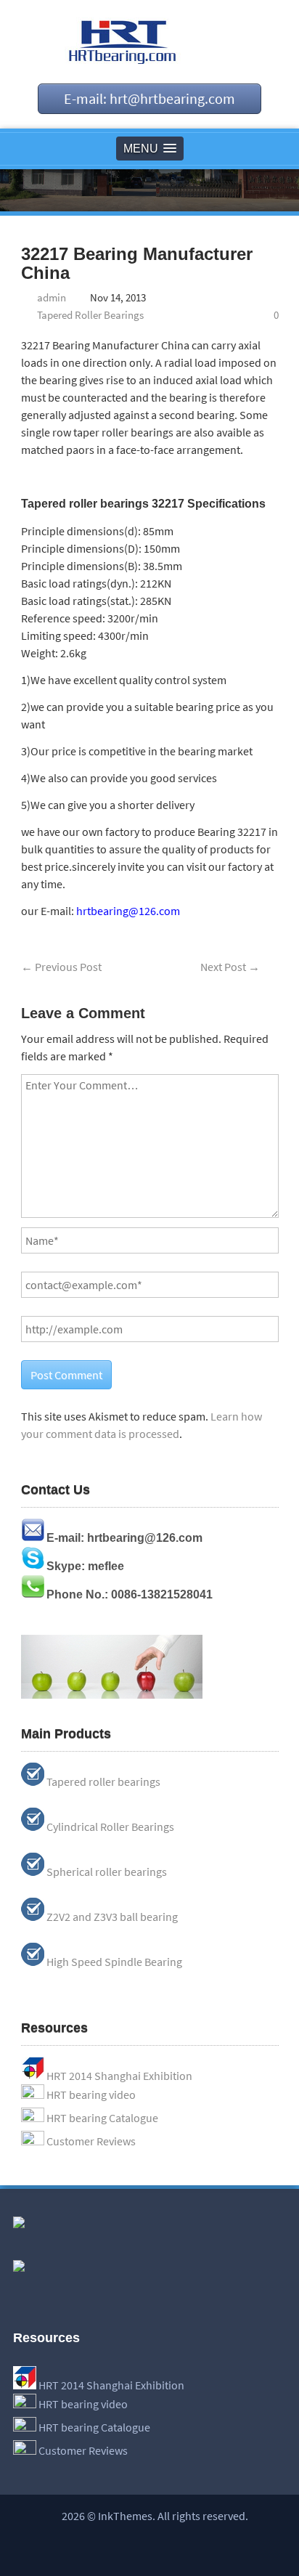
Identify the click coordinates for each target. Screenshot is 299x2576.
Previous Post (61, 967)
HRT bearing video (91, 2094)
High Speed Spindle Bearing (114, 1962)
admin (52, 297)
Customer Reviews (91, 2141)
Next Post (230, 967)
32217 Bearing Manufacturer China (137, 263)
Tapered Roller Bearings (90, 315)
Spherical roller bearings (107, 1872)
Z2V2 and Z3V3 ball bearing (112, 1917)
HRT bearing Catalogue (102, 2118)
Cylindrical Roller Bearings (110, 1827)
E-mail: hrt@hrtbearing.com (149, 98)
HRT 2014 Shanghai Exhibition (119, 2076)
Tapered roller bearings (103, 1781)
